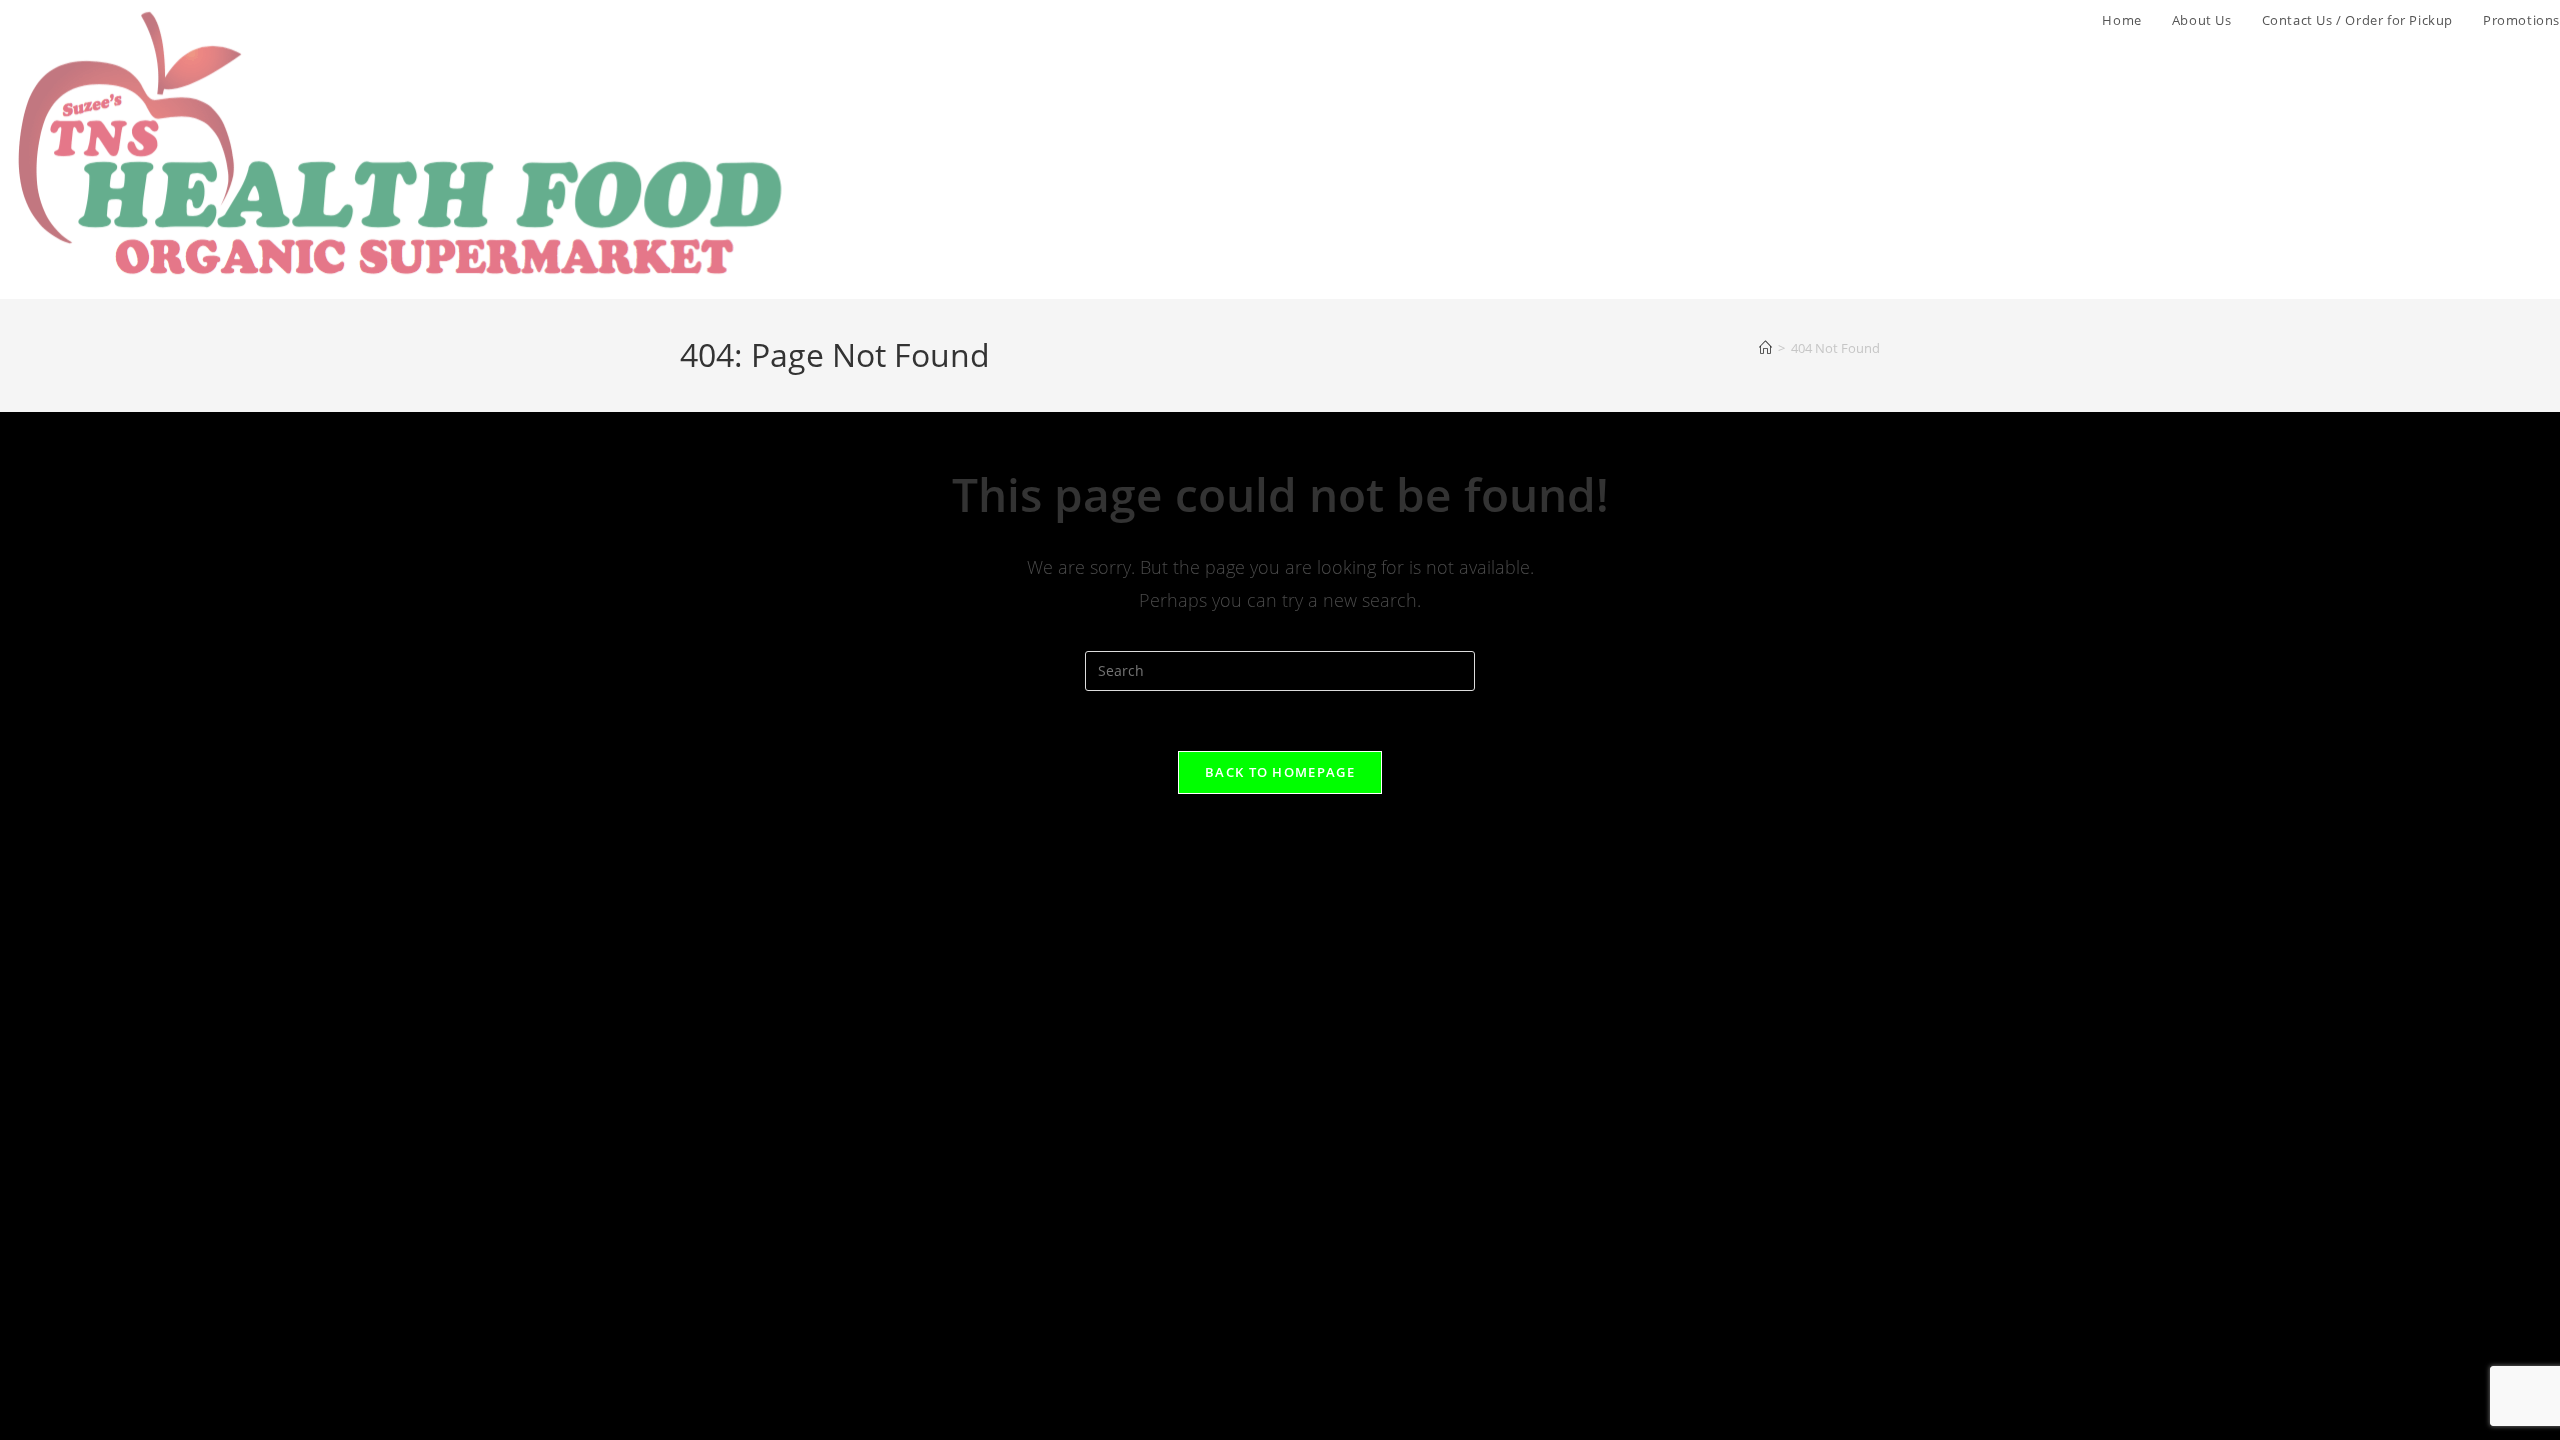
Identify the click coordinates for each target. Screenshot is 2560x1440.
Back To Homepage (1280, 772)
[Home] (1765, 348)
